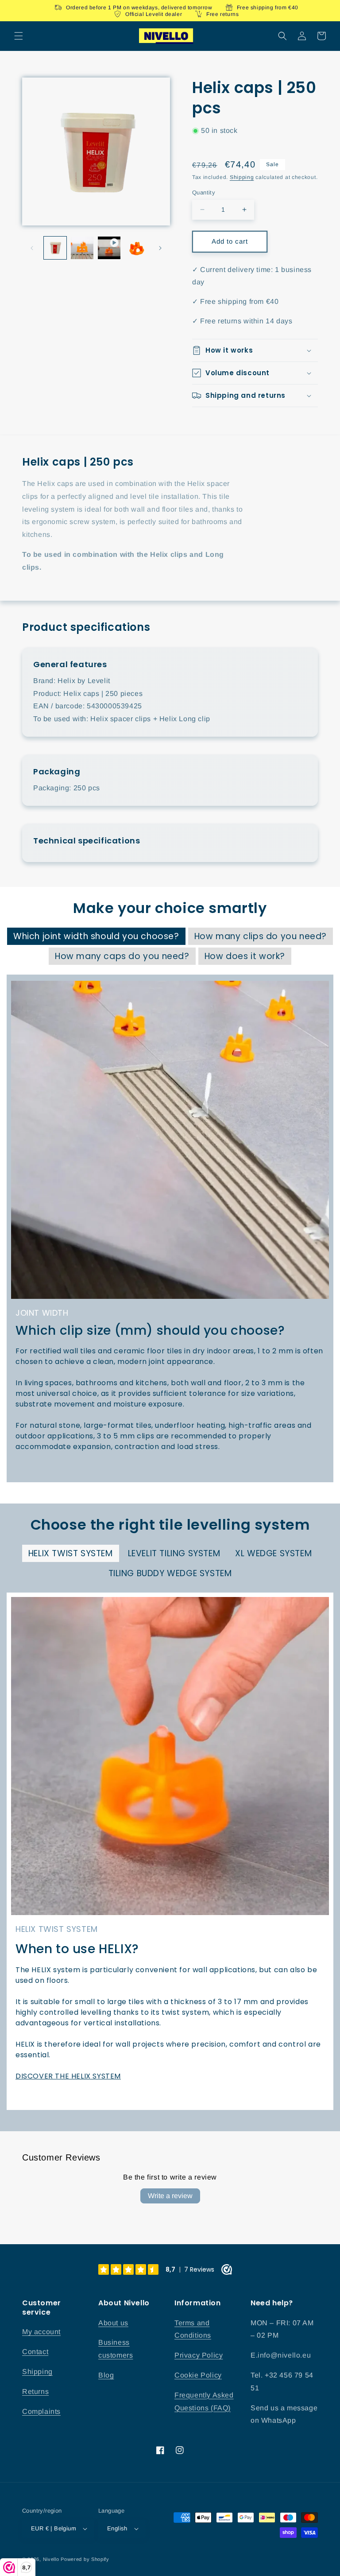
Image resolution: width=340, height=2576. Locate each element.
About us (113, 2323)
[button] (19, 36)
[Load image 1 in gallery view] (55, 248)
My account (41, 2332)
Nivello (51, 2559)
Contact (35, 2352)
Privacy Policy (199, 2355)
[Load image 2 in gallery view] (82, 248)
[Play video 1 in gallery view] (109, 248)
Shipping (242, 177)
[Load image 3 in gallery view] (136, 248)
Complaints (41, 2411)
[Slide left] (32, 248)
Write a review (170, 2196)
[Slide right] (160, 248)
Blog (106, 2375)
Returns (35, 2391)
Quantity (204, 192)
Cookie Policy (198, 2375)
